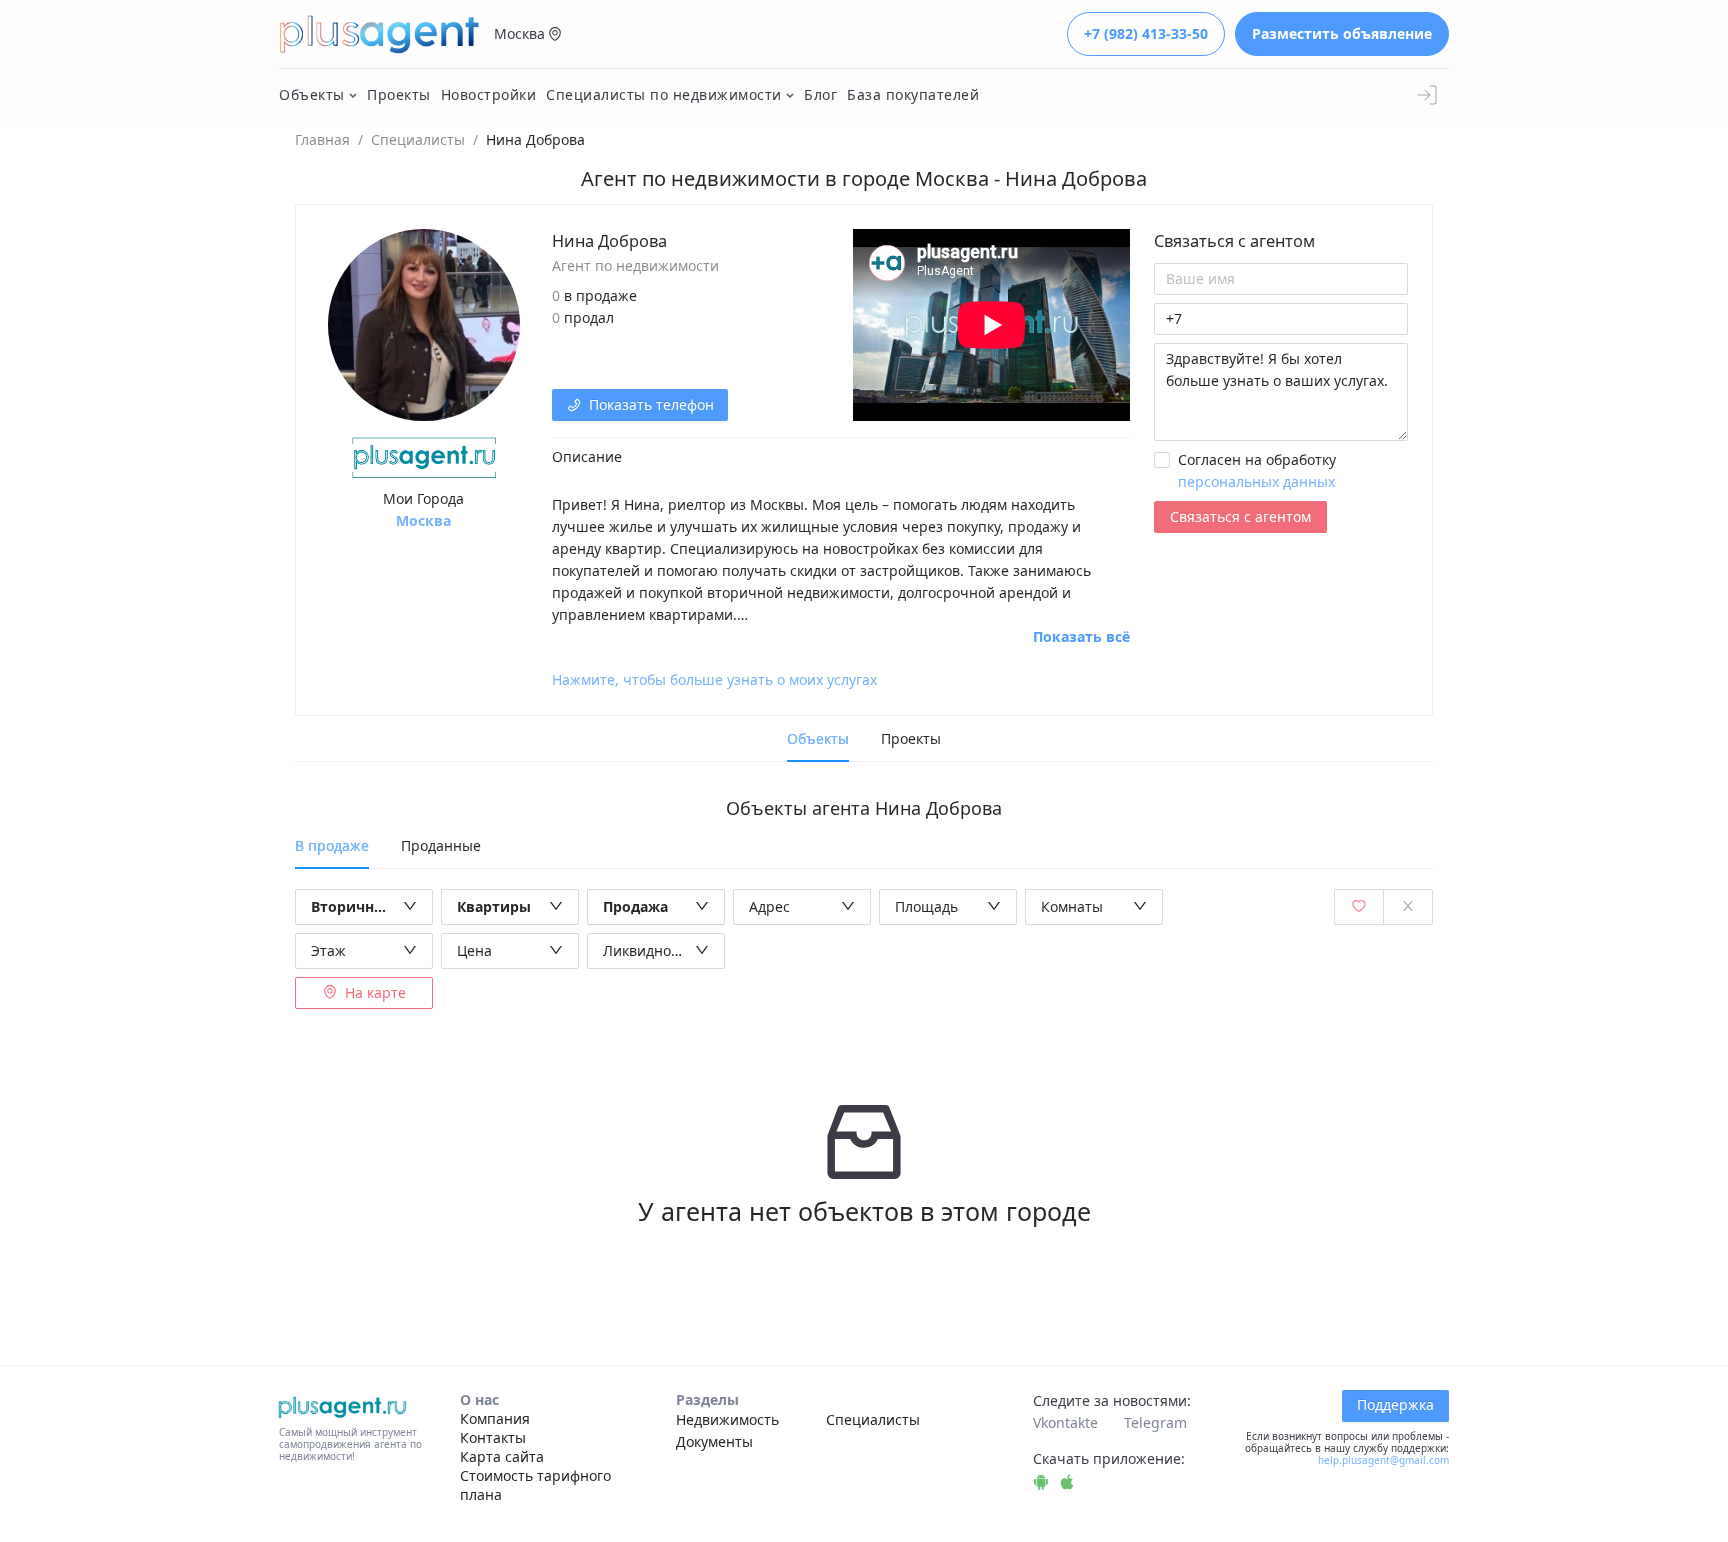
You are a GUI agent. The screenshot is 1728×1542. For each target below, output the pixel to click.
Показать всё (1081, 637)
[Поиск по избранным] (1359, 907)
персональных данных (1256, 481)
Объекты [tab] (818, 738)
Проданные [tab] (441, 845)
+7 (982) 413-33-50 (1146, 33)
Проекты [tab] (911, 738)
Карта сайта (502, 1456)
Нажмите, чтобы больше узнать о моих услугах (714, 679)
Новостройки (489, 94)
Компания (495, 1418)
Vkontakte (1065, 1422)
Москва (423, 520)
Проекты (399, 94)
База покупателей (913, 94)
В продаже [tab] (332, 845)
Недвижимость (727, 1419)
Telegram (1155, 1422)
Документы (714, 1441)
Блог (820, 94)
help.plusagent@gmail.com (1383, 1460)
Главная (322, 139)
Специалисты (418, 139)
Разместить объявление (1342, 33)
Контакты (493, 1437)
